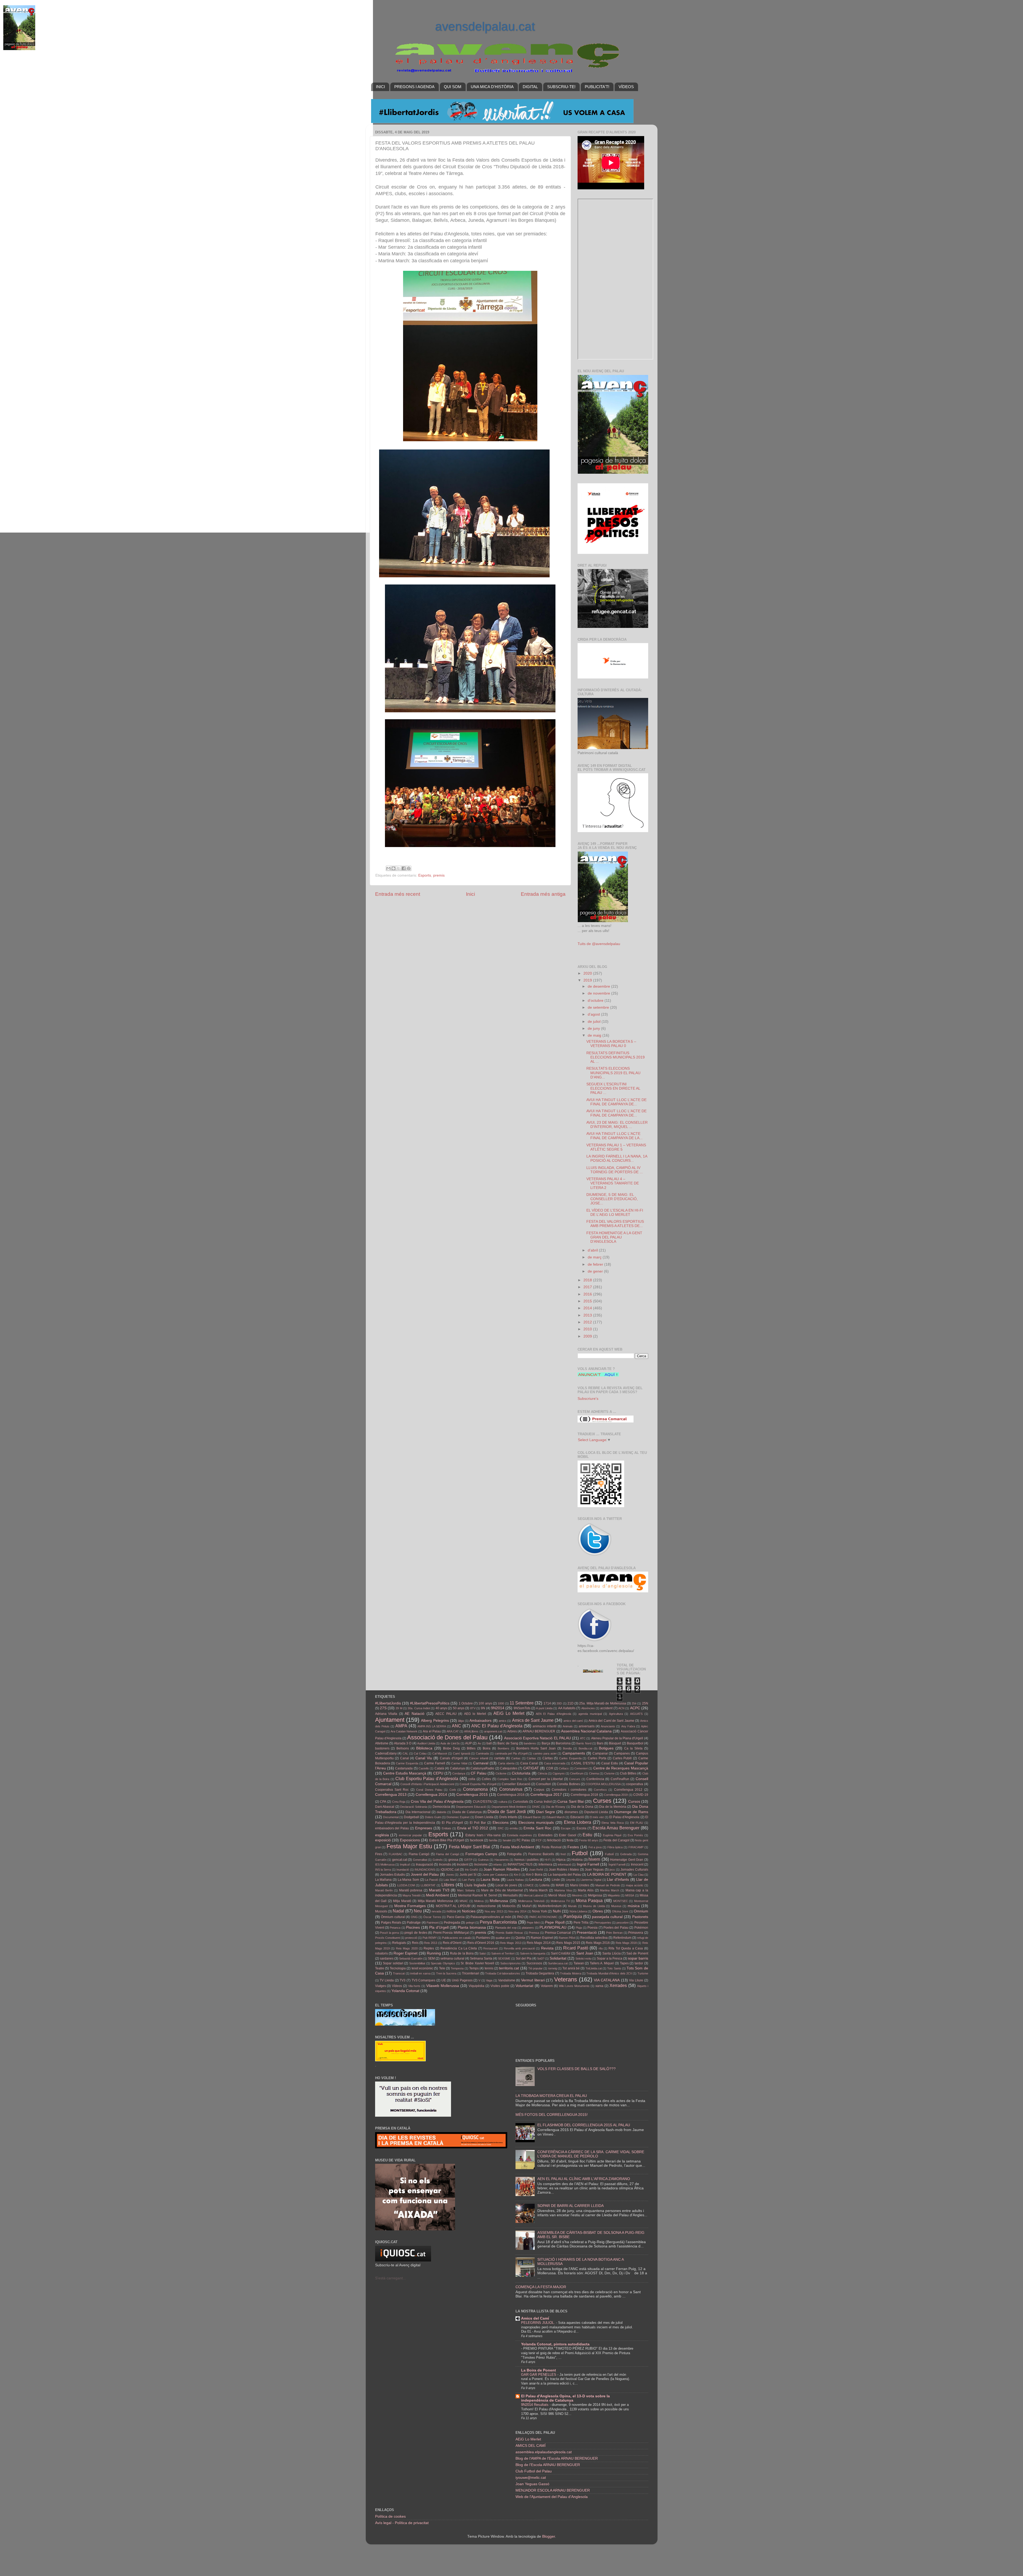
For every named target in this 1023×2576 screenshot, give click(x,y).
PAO (520, 1917)
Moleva (479, 1901)
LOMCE (528, 1885)
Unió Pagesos (462, 1980)
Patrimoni (433, 1923)
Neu (418, 1911)
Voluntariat (524, 1986)
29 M (399, 1708)
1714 (547, 1703)
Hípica (561, 1860)
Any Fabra (628, 1726)
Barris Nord (584, 1743)
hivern (594, 1859)
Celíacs (564, 1768)
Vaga (489, 1980)
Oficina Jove (620, 1911)
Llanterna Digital (591, 1880)
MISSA (630, 1895)
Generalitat (420, 1860)
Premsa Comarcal (558, 1933)
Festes (573, 1847)
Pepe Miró (533, 1923)
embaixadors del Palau (392, 1828)
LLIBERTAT (428, 1885)
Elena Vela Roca (613, 1823)
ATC (583, 1738)
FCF (539, 1840)
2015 (588, 1301)
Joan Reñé (536, 1870)
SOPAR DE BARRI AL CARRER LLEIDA (571, 2206)
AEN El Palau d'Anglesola (553, 1714)
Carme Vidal (459, 1763)
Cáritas (531, 1758)
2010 (588, 1329)
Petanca (395, 1928)
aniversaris (587, 1726)
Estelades (545, 1835)
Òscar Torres (432, 1917)
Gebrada (626, 1854)
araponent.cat (493, 1731)
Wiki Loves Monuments (574, 1986)
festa (570, 1840)
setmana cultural (452, 1958)
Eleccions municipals (536, 1823)
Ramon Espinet (542, 1938)
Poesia (592, 1928)
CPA (383, 1802)
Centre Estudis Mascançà (405, 1773)
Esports (425, 875)
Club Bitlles (628, 1773)
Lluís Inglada (475, 1885)
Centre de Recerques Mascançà (621, 1768)
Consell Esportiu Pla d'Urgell (478, 1784)
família (493, 1840)
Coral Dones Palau (429, 1790)
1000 (501, 1703)
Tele (442, 1968)
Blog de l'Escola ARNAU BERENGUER (548, 2465)
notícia (451, 1911)
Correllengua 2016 (511, 1795)
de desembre (599, 986)
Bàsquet (615, 1743)
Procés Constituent (387, 1938)
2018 (588, 1280)
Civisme (609, 1773)
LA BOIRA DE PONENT (607, 1874)
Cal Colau (420, 1753)
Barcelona (563, 1743)
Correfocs (600, 1790)
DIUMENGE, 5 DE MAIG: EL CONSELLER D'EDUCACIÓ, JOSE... (612, 1199)
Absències (588, 1708)
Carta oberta (506, 1763)
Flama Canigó (419, 1854)
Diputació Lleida (596, 1812)
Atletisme (382, 1743)
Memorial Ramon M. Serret (477, 1895)
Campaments (574, 1753)
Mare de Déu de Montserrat (502, 1890)
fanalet (507, 1840)
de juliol (595, 1022)
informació (565, 1864)
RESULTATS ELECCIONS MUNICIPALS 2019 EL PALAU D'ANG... (613, 1073)
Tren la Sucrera (446, 1973)
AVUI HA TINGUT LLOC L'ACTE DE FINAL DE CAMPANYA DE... (616, 1102)
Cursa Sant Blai (571, 1802)
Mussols (381, 1911)
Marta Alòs (586, 1890)
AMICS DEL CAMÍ (531, 2446)
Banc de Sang (508, 1743)
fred (563, 1854)
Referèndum (622, 1938)
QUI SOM (453, 87)
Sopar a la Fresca (610, 1958)
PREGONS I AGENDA (414, 87)
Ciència (542, 1773)
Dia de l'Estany (556, 1807)
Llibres (448, 1885)
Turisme (643, 1973)
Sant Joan (585, 1953)
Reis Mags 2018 (626, 1943)
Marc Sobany (466, 1890)
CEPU (438, 1773)
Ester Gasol (568, 1835)
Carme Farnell (435, 1763)
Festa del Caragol (616, 1840)
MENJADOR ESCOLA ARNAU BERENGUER (553, 2490)
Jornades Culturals (634, 1870)
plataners (528, 1928)
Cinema (594, 1773)
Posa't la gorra (389, 1933)
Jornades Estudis (392, 1875)
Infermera (545, 1864)
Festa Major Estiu (409, 1846)
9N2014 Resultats (535, 2405)
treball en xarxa (420, 1973)
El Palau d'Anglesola (624, 1817)
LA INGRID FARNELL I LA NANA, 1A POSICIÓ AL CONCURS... (617, 1158)
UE (444, 1980)
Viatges (381, 1986)
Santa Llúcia (611, 1953)
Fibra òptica (615, 1847)
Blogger (549, 2536)
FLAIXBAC (396, 1854)
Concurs (575, 1779)
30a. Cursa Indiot (419, 1708)
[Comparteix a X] (399, 868)
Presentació (587, 1933)
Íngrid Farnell (617, 1864)
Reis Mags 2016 (598, 1943)
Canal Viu (424, 1758)
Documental (391, 1817)
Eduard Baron (532, 1817)
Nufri (557, 1911)
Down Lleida (484, 1817)
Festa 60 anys (589, 1840)
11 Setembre (522, 1703)
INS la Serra (383, 1870)
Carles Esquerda (570, 1758)
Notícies (469, 1911)
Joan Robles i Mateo (564, 1870)
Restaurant (490, 1948)
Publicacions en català (456, 1938)
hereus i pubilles (527, 1860)
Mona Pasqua (589, 1900)
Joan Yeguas (594, 1870)
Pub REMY (430, 1938)
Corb (453, 1790)
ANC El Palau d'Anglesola (497, 1726)
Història (577, 1860)
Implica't (405, 1864)
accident (606, 1708)
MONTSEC (621, 1901)
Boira (487, 1748)
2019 (588, 980)
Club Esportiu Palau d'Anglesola (427, 1778)
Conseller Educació (516, 1784)
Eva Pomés (635, 1835)
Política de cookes (390, 2516)
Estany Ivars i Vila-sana (483, 1835)
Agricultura (616, 1714)
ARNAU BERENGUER (539, 1731)
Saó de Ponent (637, 1953)
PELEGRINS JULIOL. (539, 2323)
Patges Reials (391, 1923)
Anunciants (608, 1726)
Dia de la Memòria (613, 1807)
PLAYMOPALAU (553, 1927)
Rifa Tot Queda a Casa (626, 1948)
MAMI (560, 1885)
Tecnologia (398, 1968)
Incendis (445, 1864)
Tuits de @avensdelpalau (599, 944)
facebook (477, 1840)
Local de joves (506, 1885)
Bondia (567, 1748)
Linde (556, 1880)
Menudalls (510, 1895)
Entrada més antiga (543, 894)
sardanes (387, 1958)
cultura (503, 1802)
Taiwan (579, 1963)
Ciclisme (501, 1773)
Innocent (637, 1864)
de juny (594, 1029)
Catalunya (457, 1768)
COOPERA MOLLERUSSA (603, 1784)
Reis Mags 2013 (511, 1943)
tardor (639, 1963)
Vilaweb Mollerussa (443, 1986)
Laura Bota (490, 1880)
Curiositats (521, 1802)
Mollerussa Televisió (531, 1901)
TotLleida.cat (594, 1968)
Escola (581, 1828)
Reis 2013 (431, 1943)
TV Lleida (387, 1980)
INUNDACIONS (425, 1870)
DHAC (536, 1807)
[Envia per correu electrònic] (388, 868)
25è (634, 1703)
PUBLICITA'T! (597, 87)
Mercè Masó (557, 1895)
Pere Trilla (581, 1923)
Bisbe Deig (451, 1748)
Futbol (580, 1853)
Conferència (595, 1779)
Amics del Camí (535, 2318)
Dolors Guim (433, 1817)
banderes (530, 1743)
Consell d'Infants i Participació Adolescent (427, 1784)
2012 (588, 1322)
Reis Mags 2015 (568, 1943)
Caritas (516, 1758)
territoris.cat (509, 1968)
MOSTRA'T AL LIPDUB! (453, 1906)
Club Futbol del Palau (534, 2471)
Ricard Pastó (576, 1948)
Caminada (482, 1753)
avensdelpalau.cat (485, 26)
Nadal (398, 1911)
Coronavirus (511, 1789)
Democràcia (441, 1807)
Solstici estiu (583, 1958)
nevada (436, 1911)
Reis (415, 1943)
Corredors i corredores (569, 1790)
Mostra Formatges (410, 1906)
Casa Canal (529, 1763)
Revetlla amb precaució (519, 1948)
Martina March (610, 1890)
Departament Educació (471, 1807)
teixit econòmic (422, 1968)
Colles (486, 1779)
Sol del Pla (524, 1958)
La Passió (431, 1880)
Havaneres (502, 1860)
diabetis (442, 1812)
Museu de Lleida (594, 1906)
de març (595, 1257)
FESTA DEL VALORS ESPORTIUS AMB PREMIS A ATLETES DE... (615, 1224)
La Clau (638, 1875)
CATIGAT (531, 1768)
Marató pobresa (411, 1890)
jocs (612, 1870)
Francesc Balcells (541, 1854)
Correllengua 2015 (472, 1795)
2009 (588, 1336)
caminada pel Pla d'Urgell (511, 1753)
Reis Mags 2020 (407, 1948)
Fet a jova (595, 1847)
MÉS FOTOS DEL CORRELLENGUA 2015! (552, 2115)
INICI (380, 87)
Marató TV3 (439, 1890)
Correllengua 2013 (391, 1795)
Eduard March (556, 1817)
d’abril (593, 1250)
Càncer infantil (479, 1758)
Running (434, 1953)
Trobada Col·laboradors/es (503, 1973)
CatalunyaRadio (482, 1768)
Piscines (413, 1927)
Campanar (600, 1753)
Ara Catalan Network (404, 1731)
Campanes (622, 1753)
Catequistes (509, 1768)
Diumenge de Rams (631, 1812)
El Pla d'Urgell (452, 1823)
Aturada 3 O (403, 1743)
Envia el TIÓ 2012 (473, 1828)
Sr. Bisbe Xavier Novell (477, 1963)
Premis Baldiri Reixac (509, 1933)
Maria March (539, 1890)
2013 (588, 1315)
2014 (588, 1308)
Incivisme (481, 1864)
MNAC (464, 1901)
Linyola (570, 1880)
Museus (616, 1906)
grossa (453, 1860)
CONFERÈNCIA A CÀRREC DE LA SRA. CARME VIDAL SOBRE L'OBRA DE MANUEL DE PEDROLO (591, 2154)
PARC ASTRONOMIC (544, 1917)
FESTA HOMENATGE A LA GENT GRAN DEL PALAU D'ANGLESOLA (614, 1237)
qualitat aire (503, 1938)
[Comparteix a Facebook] (404, 868)
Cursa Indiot (543, 1802)
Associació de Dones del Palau (447, 1737)
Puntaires (483, 1938)
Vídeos (397, 1986)
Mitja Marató (402, 1901)
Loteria (545, 1885)
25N (645, 1703)
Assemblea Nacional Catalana (586, 1731)
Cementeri (581, 1768)
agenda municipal (590, 1714)
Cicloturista (521, 1773)
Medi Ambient (437, 1895)
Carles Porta (597, 1758)
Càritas (548, 1758)
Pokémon (641, 1928)
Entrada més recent (398, 894)
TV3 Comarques (424, 1980)
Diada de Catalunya (467, 1812)
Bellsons (403, 1748)
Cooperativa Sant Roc (392, 1790)
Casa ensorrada (555, 1763)
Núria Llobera (578, 1911)
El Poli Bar (478, 1823)
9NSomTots (522, 1708)
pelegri (470, 1923)
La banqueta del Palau (565, 1875)
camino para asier (545, 1753)
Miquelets (614, 1895)
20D (559, 1703)
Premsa (534, 1933)
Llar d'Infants (618, 1880)
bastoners (382, 1748)
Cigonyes (559, 1773)
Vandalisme (507, 1980)
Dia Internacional (418, 1812)
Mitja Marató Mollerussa (435, 1901)
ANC (456, 1726)
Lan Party (469, 1880)
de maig (595, 1035)
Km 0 (517, 1875)
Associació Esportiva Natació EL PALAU (537, 1738)
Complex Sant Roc (510, 1779)
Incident (463, 1864)
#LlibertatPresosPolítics (430, 1703)
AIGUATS (636, 1714)
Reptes (429, 1948)
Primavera (636, 1933)
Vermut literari (533, 1980)
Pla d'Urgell (439, 1927)
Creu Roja (399, 1802)
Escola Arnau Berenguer (616, 1828)
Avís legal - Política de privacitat (402, 2523)
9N (483, 1708)
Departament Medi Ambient (509, 1807)
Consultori (543, 1784)
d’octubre (596, 1001)
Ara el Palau (432, 1731)
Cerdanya (459, 1773)
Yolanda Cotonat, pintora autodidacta (555, 2344)
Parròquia (573, 1916)
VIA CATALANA (607, 1980)
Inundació (403, 1870)
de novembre (599, 993)
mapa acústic (635, 1885)
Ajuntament (390, 1720)
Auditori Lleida (426, 1743)
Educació (577, 1817)
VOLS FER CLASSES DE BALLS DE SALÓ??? (577, 2069)
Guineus (483, 1860)
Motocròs (509, 1906)
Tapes (624, 1963)
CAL (405, 1753)
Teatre (380, 1968)
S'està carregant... (391, 2278)
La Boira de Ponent (539, 2370)
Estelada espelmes (519, 1835)
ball (489, 1743)
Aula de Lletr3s (450, 1743)
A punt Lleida (544, 1708)
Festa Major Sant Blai (470, 1847)
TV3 (403, 1980)
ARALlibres (471, 1731)
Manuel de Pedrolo (608, 1885)
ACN (621, 1708)
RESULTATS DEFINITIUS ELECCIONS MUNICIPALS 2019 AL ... (616, 1057)
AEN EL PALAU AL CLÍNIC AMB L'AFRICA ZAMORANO (584, 2179)
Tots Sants (614, 1968)
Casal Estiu (610, 1763)
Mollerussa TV (560, 1901)
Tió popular (535, 1968)
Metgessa (595, 1895)
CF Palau (479, 1773)
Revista (547, 1948)
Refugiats (399, 1943)
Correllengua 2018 (584, 1795)
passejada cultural (607, 1917)
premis (439, 875)
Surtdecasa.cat (558, 1963)
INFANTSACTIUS (520, 1864)
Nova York (539, 1911)
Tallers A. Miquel (602, 1963)
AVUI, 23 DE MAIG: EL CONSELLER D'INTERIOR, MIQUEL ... (617, 1125)
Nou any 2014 (517, 1911)
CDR (550, 1768)
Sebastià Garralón (411, 1958)
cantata (500, 1758)
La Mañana (383, 1880)
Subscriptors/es (511, 1963)
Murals (572, 1906)
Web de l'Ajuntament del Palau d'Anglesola (552, 2497)
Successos (534, 1963)
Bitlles (471, 1748)
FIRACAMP (636, 1847)
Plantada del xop (506, 1928)
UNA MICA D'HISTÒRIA (492, 87)
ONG (414, 1917)
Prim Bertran (614, 1933)
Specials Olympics (443, 1963)
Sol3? (541, 1958)
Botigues (606, 1748)
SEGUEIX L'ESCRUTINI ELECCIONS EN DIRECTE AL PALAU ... (613, 1088)
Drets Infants (508, 1817)
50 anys (459, 1708)
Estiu (587, 1835)
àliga (461, 1721)
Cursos (634, 1802)
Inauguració (425, 1864)
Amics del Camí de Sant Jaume (611, 1721)
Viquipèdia (476, 1986)
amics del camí (573, 1721)
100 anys (485, 1703)
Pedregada (452, 1923)
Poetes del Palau (616, 1928)
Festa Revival (552, 1847)
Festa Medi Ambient (517, 1847)
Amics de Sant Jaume (533, 1720)
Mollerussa (499, 1901)
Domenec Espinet (458, 1817)
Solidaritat (558, 1958)
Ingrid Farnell (588, 1864)
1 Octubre (466, 1703)
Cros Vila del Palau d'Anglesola (437, 1802)
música (634, 1906)
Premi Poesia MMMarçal (451, 1933)
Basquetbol (635, 1743)
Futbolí (609, 1854)
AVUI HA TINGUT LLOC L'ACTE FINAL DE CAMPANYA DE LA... (614, 1136)
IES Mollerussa (385, 1864)
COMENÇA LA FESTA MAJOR (541, 2287)
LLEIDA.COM (406, 1885)
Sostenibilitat (417, 1963)
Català (439, 1768)
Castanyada (404, 1768)
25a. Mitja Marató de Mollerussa (602, 1703)
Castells (424, 1768)
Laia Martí (450, 1880)
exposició (383, 1840)
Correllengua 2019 (616, 1795)
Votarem (547, 1986)
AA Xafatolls (567, 1708)
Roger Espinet (405, 1953)
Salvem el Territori (503, 1953)
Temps (474, 1968)
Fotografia (514, 1854)
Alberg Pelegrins (435, 1721)
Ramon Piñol (567, 1938)
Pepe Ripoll (555, 1922)
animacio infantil (545, 1726)
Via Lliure (636, 1980)
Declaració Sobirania (414, 1807)
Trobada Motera (570, 1973)
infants (498, 1864)
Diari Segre (546, 1812)
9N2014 (498, 1708)
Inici (470, 894)
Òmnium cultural (393, 1917)
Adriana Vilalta (386, 1714)
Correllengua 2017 (546, 1795)
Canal (405, 1758)
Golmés (438, 1860)
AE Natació (415, 1714)
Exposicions (410, 1840)
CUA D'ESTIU (483, 1802)
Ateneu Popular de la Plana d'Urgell (617, 1738)
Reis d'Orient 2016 (481, 1943)
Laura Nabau (515, 1880)
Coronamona (475, 1789)
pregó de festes (416, 1933)
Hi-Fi (548, 1860)
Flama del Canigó (447, 1854)
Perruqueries (603, 1923)
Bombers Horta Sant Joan (536, 1748)
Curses (602, 1801)
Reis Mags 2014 (539, 1943)
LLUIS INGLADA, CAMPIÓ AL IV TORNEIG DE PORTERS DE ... (615, 1170)
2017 (588, 1287)
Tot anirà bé (571, 1968)
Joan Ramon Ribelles (502, 1869)
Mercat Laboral (533, 1895)
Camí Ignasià (462, 1753)
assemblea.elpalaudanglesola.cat (544, 2452)
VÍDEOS (626, 87)
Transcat (399, 1973)
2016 (588, 1294)
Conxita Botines (568, 1784)
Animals (568, 1726)
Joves (450, 1875)
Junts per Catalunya (495, 1875)
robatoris (381, 1953)
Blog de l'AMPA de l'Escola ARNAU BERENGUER (557, 2458)
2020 (588, 973)
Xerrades (618, 1985)
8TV (473, 1708)
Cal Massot (440, 1753)
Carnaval (481, 1763)
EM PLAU (637, 1823)
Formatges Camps (481, 1854)
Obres (598, 1911)
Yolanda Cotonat (405, 1991)
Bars (600, 1743)
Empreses (424, 1828)
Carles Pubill (622, 1758)
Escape (566, 1828)
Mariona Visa (563, 1890)
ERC (501, 1828)
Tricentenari (471, 1973)
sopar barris (638, 1958)
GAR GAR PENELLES (539, 2375)
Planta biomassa (472, 1927)
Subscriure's (588, 1399)
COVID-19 (641, 1795)
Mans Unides (580, 1885)
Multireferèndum (550, 1906)
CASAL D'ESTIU (583, 1763)
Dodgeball (411, 1817)
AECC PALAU (446, 1714)
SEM (431, 1958)
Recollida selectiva (594, 1938)
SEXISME (504, 1958)
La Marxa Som (408, 1880)
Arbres (512, 1731)
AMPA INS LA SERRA (432, 1726)
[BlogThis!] (393, 868)
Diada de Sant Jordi (507, 1812)
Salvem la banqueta (533, 1953)
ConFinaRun (620, 1779)
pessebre (623, 1923)
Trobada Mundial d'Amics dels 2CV (609, 1973)
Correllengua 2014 (431, 1795)
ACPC (635, 1708)
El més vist (597, 1817)
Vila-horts (414, 1986)
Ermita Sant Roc (537, 1828)
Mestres (577, 1895)
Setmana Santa (481, 1958)
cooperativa (635, 1784)
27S (383, 1708)
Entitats (446, 1828)
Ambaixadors (480, 1721)
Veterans (566, 1979)
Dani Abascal (385, 1807)
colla (472, 1779)
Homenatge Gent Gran (627, 1860)
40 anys (441, 1708)
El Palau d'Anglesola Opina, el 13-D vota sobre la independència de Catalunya (565, 2398)
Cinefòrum (577, 1773)
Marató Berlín (384, 1890)
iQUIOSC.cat (450, 1870)
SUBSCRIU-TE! (561, 87)
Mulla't (527, 1906)
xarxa (599, 1986)
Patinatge (414, 1923)
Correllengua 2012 (628, 1790)
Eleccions (501, 1823)
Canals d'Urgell (451, 1758)
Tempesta (457, 1968)
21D (571, 1703)
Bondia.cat (585, 1748)
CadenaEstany (386, 1753)
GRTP (468, 1860)
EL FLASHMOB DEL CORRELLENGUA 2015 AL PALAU (584, 2125)
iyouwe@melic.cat (531, 2478)
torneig (553, 1968)
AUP (468, 1743)
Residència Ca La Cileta (459, 1948)
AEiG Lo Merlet (509, 1713)
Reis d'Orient (452, 1943)
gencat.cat (400, 1860)
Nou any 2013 (494, 1911)
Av (479, 1743)
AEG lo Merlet (475, 1714)
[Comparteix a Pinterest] (409, 868)
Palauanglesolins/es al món (491, 1917)
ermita (514, 1828)
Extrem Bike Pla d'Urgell (447, 1840)
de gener (596, 1271)
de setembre (599, 1007)
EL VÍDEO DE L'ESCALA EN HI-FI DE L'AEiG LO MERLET (615, 1213)
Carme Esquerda (407, 1763)
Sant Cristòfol (561, 1953)
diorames (571, 1812)
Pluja (579, 1928)
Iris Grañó (471, 1870)
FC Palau (523, 1840)
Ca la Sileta (633, 1748)
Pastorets (640, 1917)
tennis (489, 1968)
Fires (379, 1854)
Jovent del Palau (425, 1874)
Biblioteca (424, 1748)
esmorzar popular (411, 1835)
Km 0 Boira (534, 1875)
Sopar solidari (393, 1963)
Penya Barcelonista (498, 1922)
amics (503, 1721)
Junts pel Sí (468, 1875)
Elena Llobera (578, 1822)
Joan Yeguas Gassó (532, 2484)
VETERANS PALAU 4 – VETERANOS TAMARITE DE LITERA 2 (613, 1183)
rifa (601, 1948)
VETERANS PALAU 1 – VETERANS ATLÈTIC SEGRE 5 (616, 1147)
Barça (546, 1743)
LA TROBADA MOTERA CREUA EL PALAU (551, 2096)
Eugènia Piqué (612, 1835)
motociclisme (486, 1906)
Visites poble (500, 1986)
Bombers (504, 1748)
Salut (482, 1953)
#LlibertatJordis (388, 1703)
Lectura (536, 1880)
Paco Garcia (456, 1917)
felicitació (554, 1840)
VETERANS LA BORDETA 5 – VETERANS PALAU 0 (611, 1044)
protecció (411, 1938)
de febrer (596, 1264)
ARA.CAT (453, 1731)
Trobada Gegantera (540, 1973)
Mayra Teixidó (412, 1895)
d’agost (594, 1014)
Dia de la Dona (582, 1807)
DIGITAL (530, 87)
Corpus (539, 1790)
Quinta (520, 1938)
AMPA (401, 1726)
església (382, 1835)
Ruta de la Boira (462, 1953)
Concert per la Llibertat (546, 1779)
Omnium (641, 1911)
